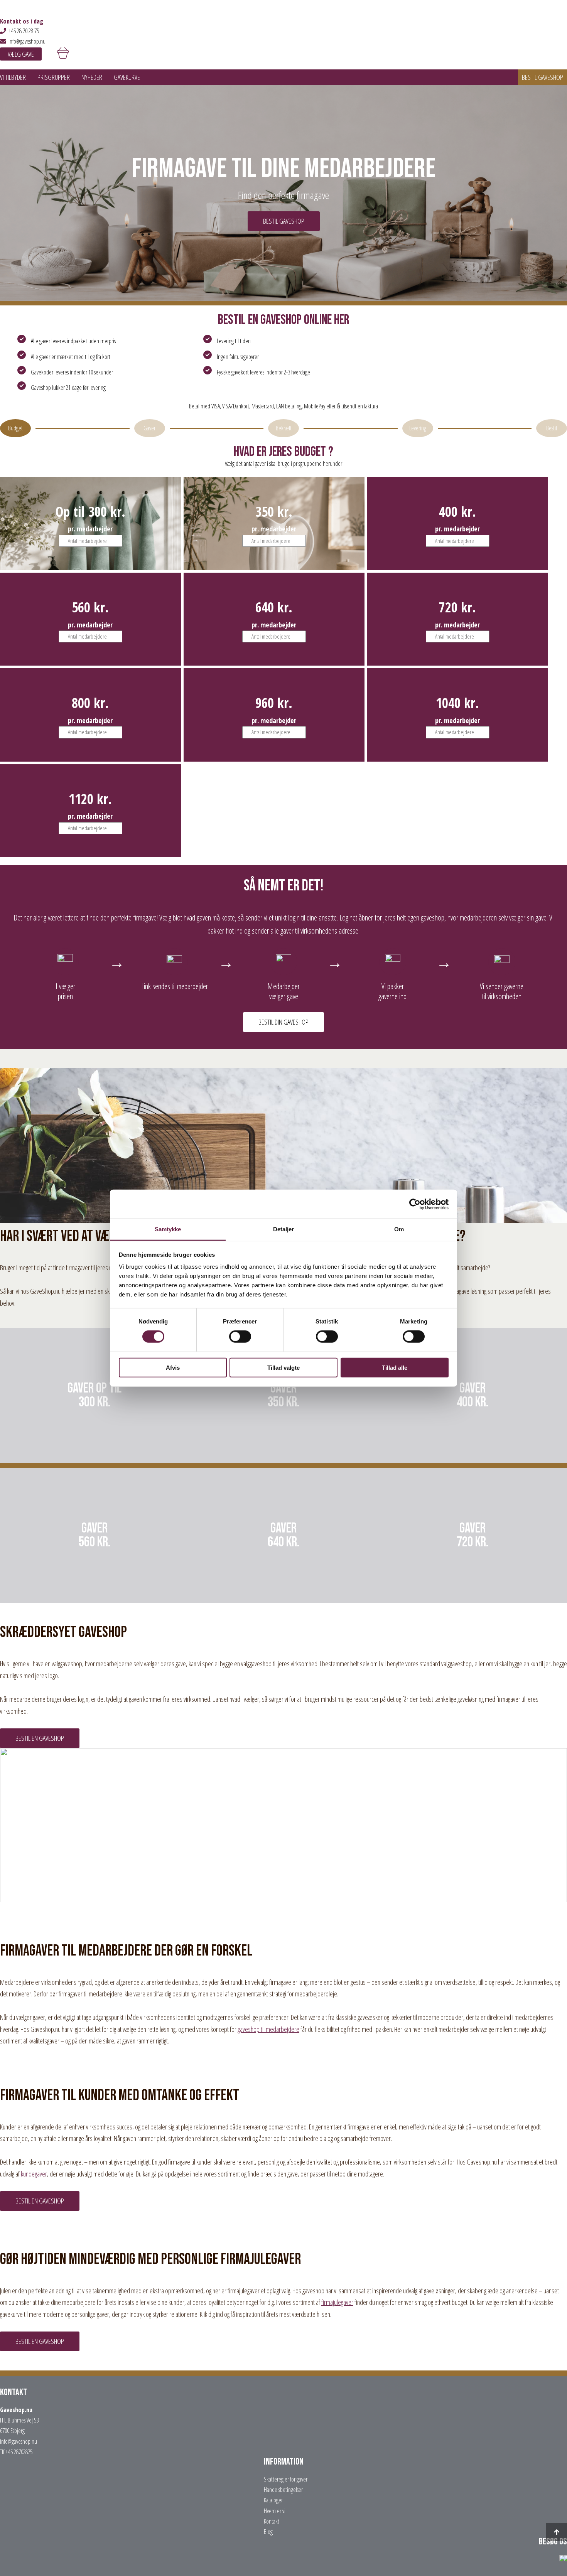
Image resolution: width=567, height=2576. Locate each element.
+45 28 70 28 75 (24, 31)
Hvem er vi (275, 2511)
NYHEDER (92, 77)
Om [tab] (399, 1229)
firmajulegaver (337, 2302)
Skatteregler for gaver (286, 2479)
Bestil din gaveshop (283, 1022)
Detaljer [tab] (284, 1229)
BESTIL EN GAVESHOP (40, 1738)
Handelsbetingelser (283, 2490)
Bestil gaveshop (543, 77)
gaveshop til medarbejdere (268, 2029)
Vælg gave (21, 54)
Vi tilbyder (13, 77)
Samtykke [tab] (168, 1229)
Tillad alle (395, 1368)
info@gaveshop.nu (27, 41)
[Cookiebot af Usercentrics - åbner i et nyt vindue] (415, 1204)
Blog (268, 2532)
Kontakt (272, 2521)
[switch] (240, 1337)
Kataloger (273, 2500)
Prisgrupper (54, 77)
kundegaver (34, 2174)
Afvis (173, 1368)
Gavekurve (127, 77)
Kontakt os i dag (22, 21)
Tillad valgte (283, 1368)
